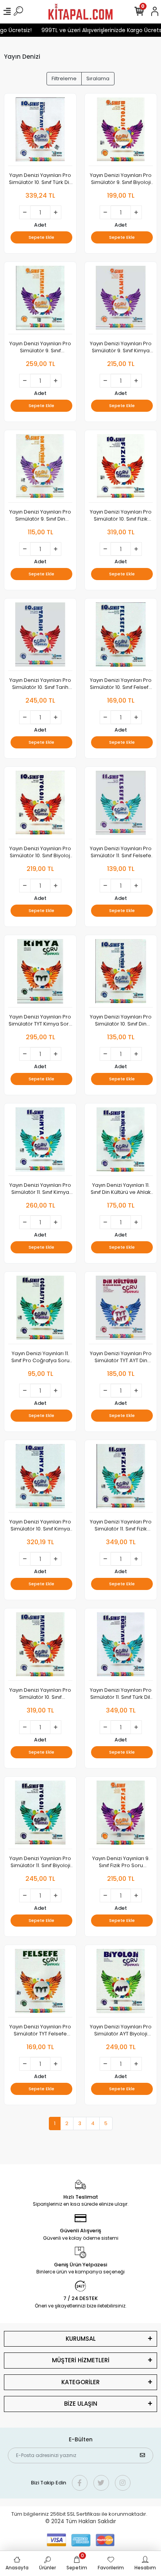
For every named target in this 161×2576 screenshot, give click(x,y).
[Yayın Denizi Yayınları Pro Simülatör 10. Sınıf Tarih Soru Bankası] (40, 637)
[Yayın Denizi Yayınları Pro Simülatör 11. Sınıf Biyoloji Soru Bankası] (40, 1815)
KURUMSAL (81, 2339)
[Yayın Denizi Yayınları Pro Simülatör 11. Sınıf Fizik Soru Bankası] (121, 1478)
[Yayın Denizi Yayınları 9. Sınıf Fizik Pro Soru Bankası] (121, 1815)
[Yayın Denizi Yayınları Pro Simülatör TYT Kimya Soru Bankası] (40, 973)
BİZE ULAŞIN (81, 2404)
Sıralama (98, 78)
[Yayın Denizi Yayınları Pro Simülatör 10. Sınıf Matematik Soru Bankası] (40, 1647)
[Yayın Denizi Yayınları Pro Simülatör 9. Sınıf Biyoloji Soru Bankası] (121, 132)
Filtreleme (64, 78)
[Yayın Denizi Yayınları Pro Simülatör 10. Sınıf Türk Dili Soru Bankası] (40, 132)
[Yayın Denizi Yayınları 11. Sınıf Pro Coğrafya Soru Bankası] (40, 1310)
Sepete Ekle (41, 237)
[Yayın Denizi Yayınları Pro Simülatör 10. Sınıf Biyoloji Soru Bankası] (40, 805)
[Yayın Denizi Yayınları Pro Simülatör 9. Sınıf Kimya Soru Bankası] (121, 300)
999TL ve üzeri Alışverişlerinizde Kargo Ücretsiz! (97, 30)
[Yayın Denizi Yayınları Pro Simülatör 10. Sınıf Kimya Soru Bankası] (40, 1478)
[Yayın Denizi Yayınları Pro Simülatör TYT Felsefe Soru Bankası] (40, 1983)
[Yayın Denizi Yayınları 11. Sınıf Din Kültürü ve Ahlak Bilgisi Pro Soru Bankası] (121, 1142)
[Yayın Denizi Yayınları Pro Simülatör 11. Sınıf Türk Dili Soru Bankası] (121, 1647)
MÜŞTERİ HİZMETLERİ (81, 2360)
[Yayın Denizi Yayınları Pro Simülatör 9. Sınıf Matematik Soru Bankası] (40, 300)
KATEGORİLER (80, 2382)
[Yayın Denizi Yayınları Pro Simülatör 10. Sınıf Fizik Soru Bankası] (121, 468)
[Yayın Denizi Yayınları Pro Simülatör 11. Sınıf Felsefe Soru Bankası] (121, 805)
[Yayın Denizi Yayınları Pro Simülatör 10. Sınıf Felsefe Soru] (121, 637)
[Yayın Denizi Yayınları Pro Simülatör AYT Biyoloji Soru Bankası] (121, 1983)
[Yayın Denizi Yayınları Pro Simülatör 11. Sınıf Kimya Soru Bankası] (40, 1142)
